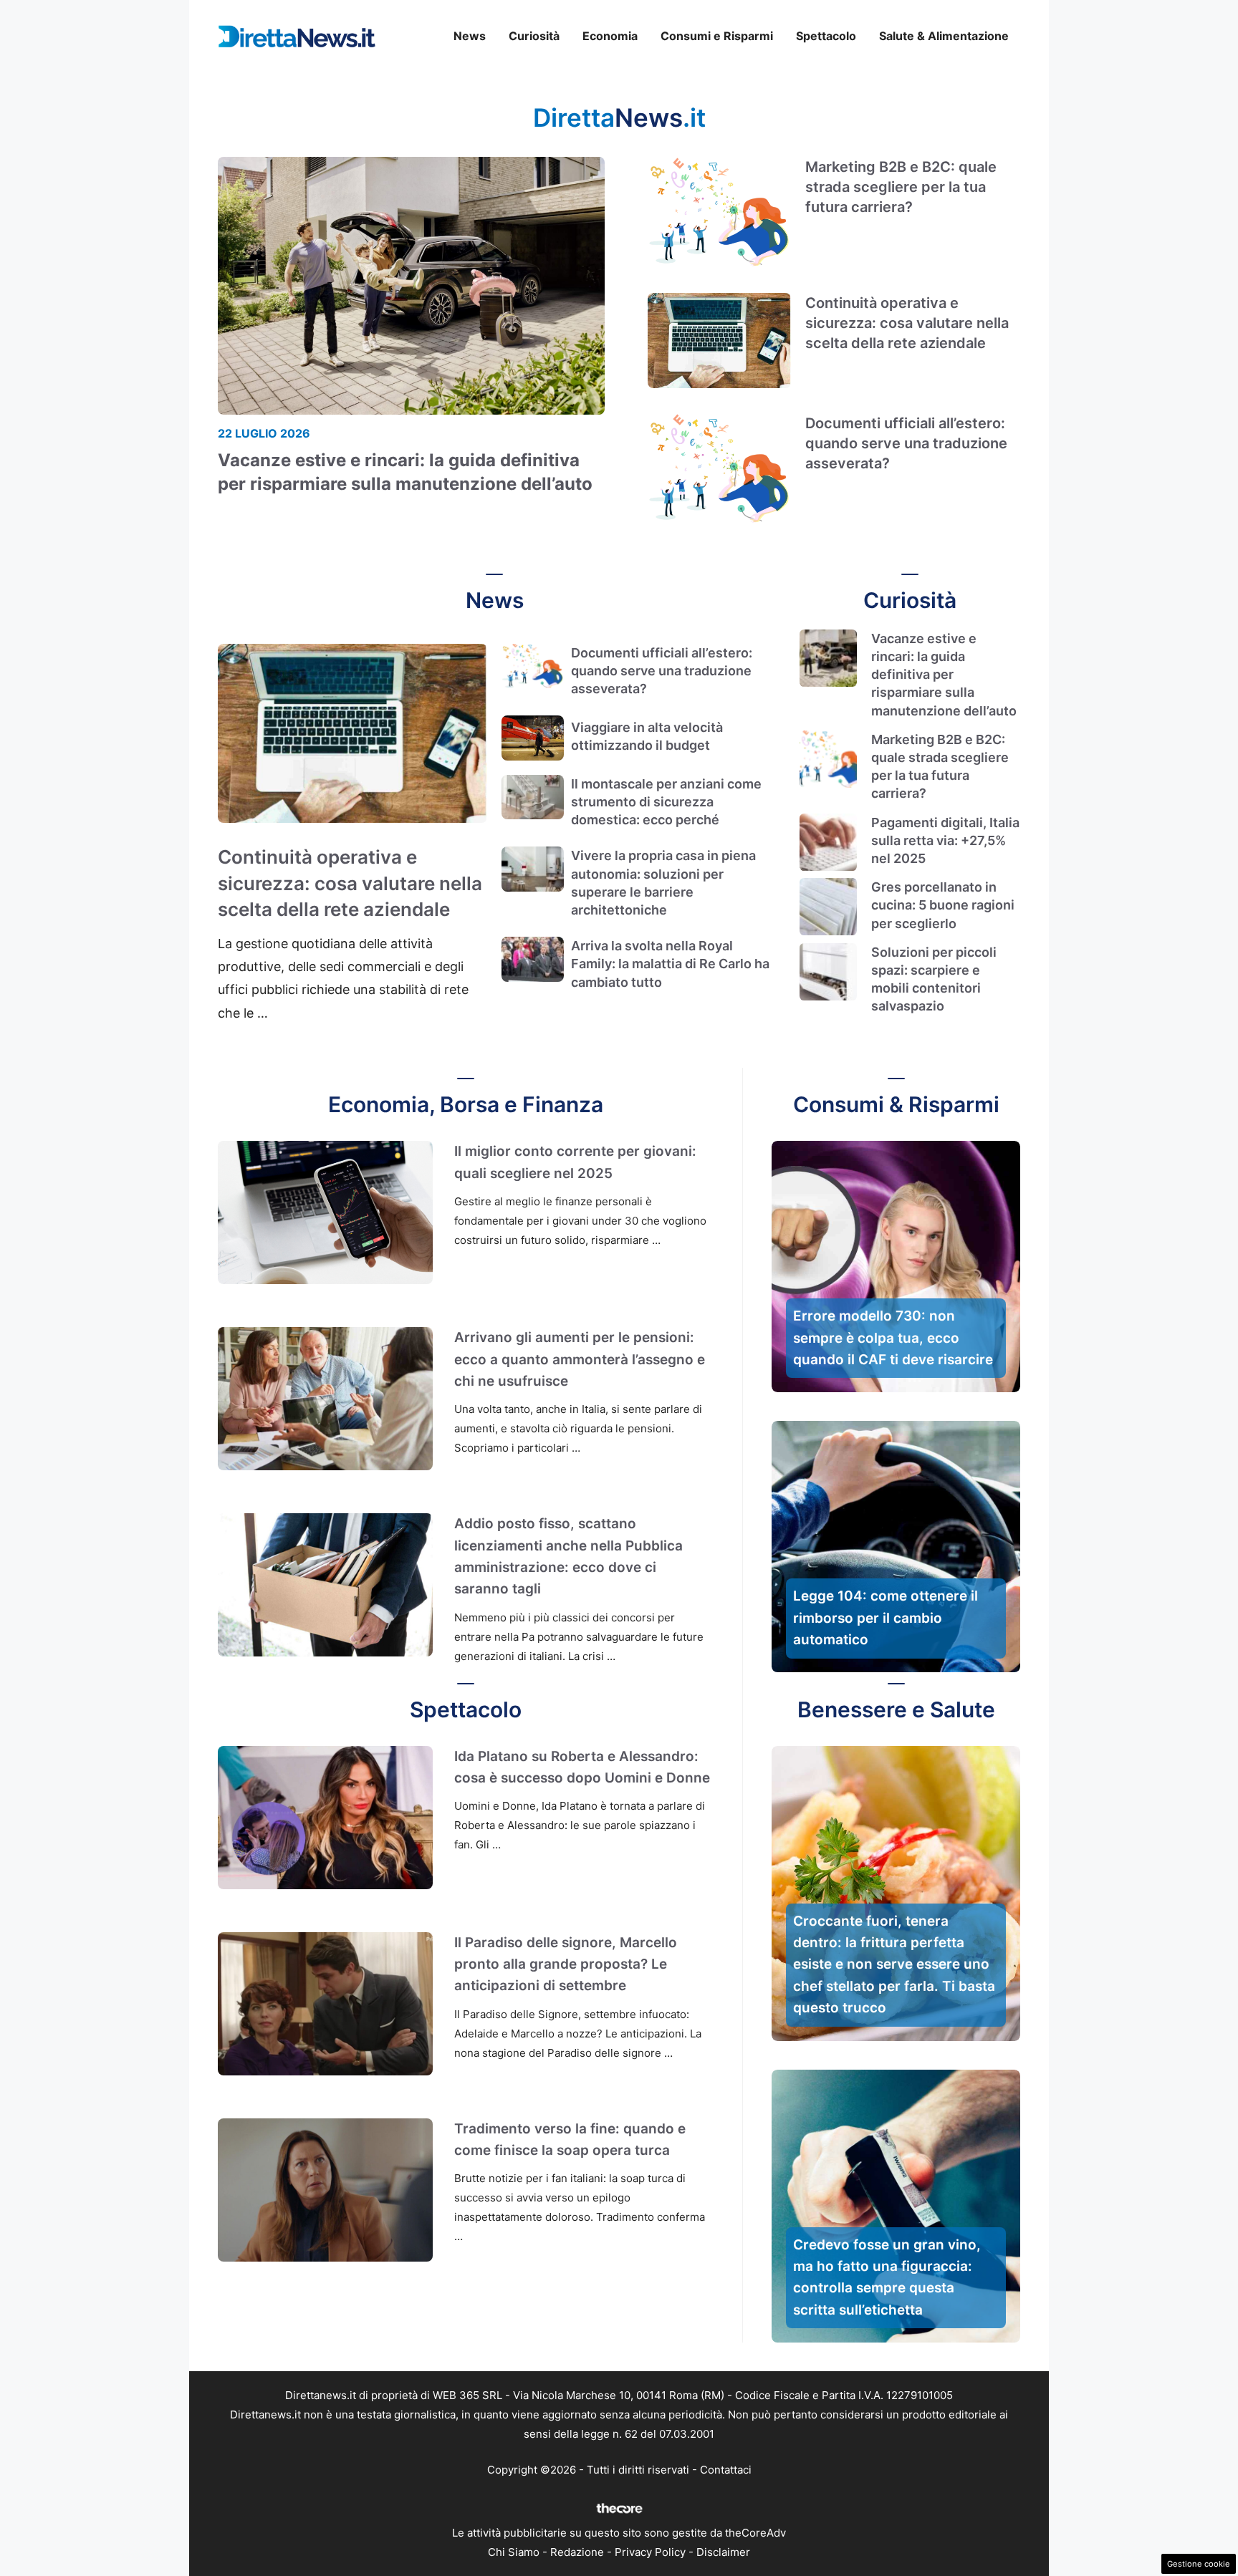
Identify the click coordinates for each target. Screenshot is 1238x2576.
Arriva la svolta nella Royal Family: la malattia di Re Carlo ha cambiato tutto (670, 964)
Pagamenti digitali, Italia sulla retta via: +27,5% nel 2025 (945, 840)
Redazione (577, 2552)
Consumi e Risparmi (717, 36)
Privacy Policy (650, 2552)
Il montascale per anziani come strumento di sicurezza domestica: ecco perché (666, 802)
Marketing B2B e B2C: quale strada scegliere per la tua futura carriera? (901, 187)
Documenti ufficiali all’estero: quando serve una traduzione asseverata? (906, 443)
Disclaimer (723, 2552)
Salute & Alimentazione (944, 36)
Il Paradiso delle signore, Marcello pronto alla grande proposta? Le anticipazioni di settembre (566, 1964)
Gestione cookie (1199, 2564)
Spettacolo (826, 36)
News (470, 36)
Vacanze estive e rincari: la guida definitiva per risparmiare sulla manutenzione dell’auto (944, 675)
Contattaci (726, 2470)
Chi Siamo (514, 2552)
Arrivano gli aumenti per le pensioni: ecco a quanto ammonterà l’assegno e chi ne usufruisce (580, 1359)
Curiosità (534, 36)
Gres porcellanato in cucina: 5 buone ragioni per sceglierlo (943, 905)
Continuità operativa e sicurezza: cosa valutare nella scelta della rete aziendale (907, 323)
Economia (610, 36)
